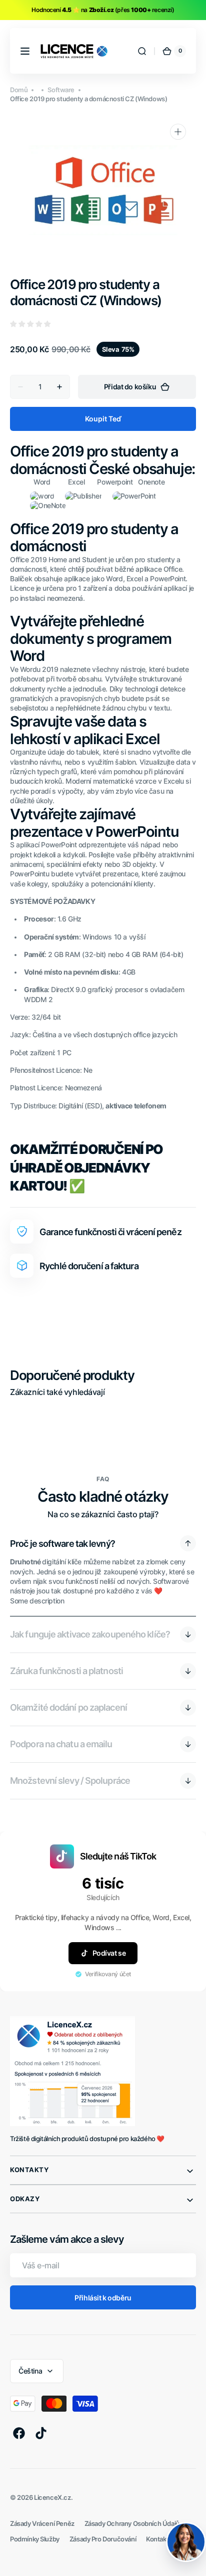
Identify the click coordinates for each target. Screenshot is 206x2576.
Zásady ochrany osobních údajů (132, 2524)
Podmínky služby (35, 2539)
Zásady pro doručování (103, 2539)
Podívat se (109, 1953)
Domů (19, 90)
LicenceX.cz (52, 2498)
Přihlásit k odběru (103, 2298)
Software (61, 90)
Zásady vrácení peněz (42, 2524)
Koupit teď (103, 419)
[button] (25, 51)
